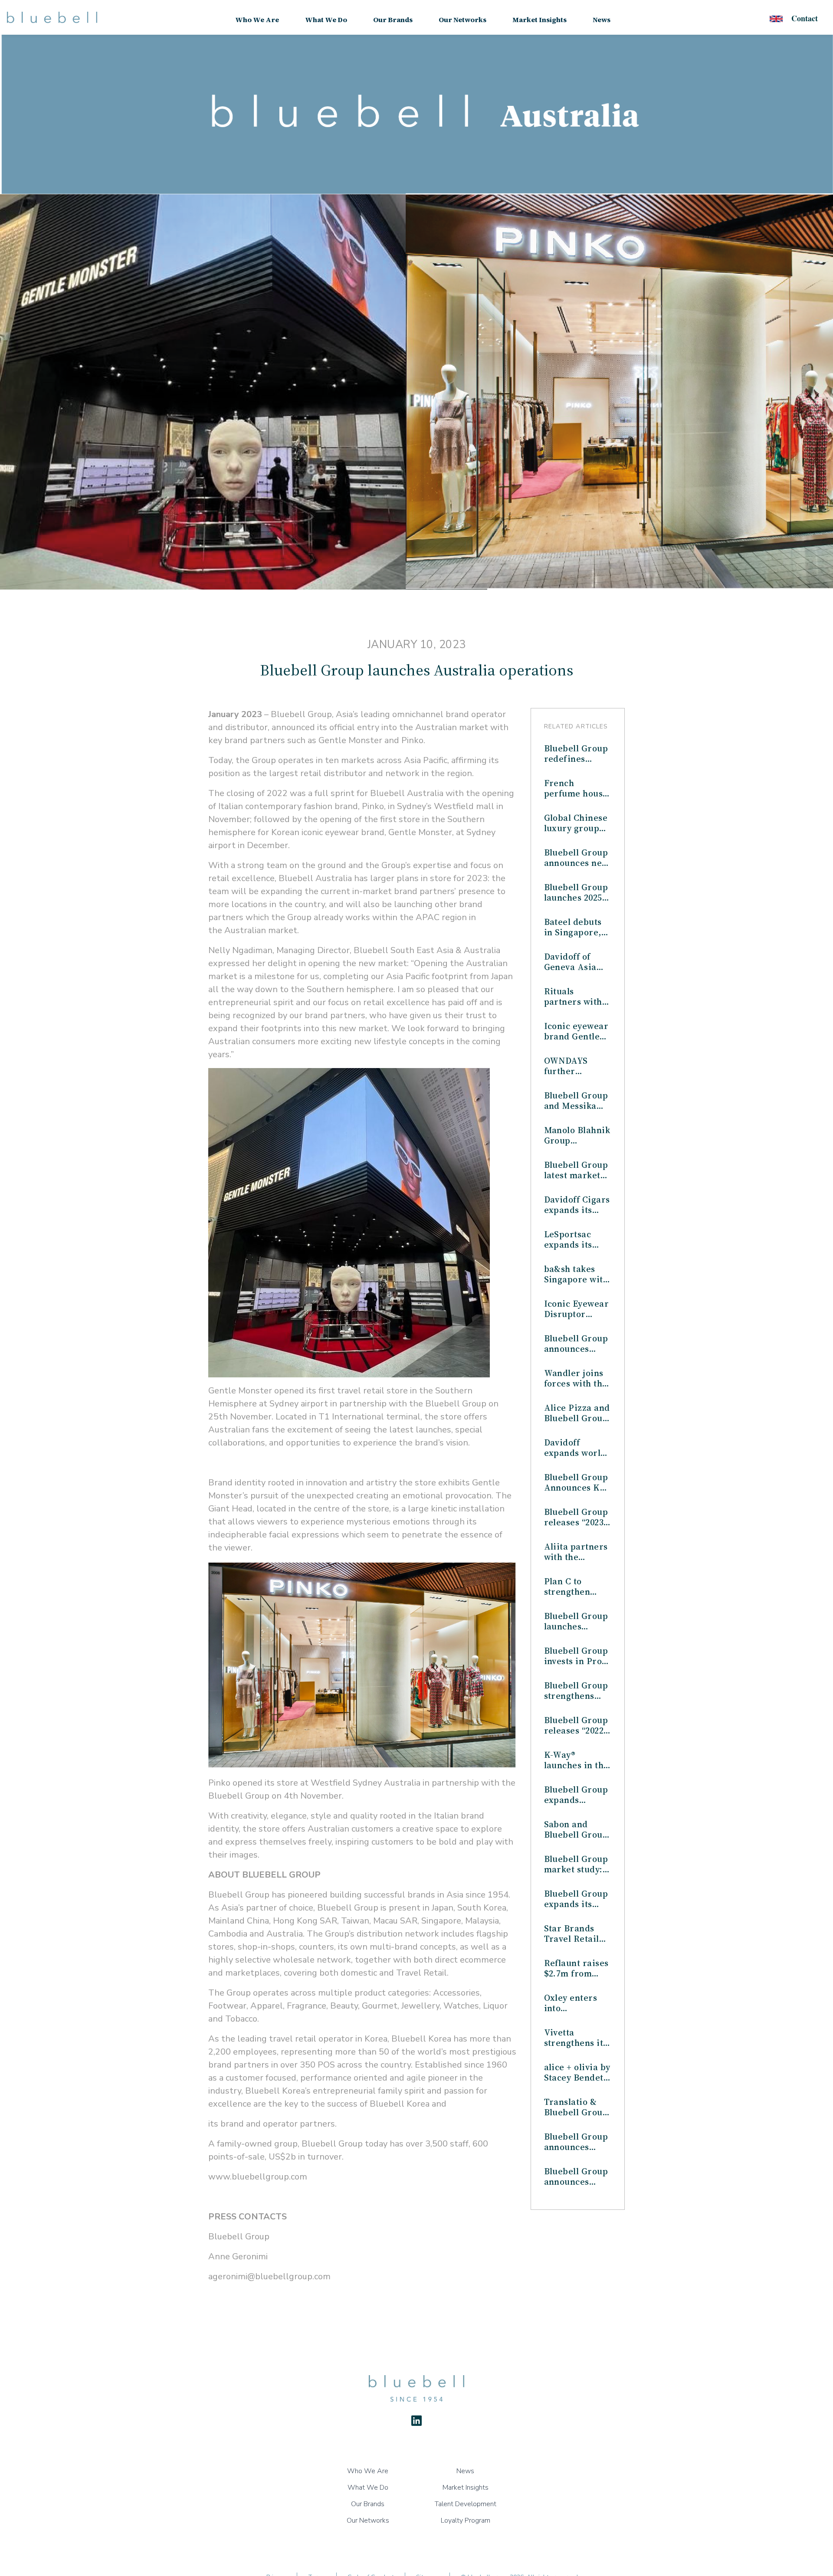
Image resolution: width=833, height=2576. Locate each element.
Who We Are (257, 20)
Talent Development (466, 2504)
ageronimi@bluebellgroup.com (269, 2276)
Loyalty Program (466, 2520)
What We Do (326, 20)
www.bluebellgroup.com (258, 2177)
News (602, 20)
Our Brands (393, 20)
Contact (805, 18)
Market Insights (539, 20)
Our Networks (462, 20)
